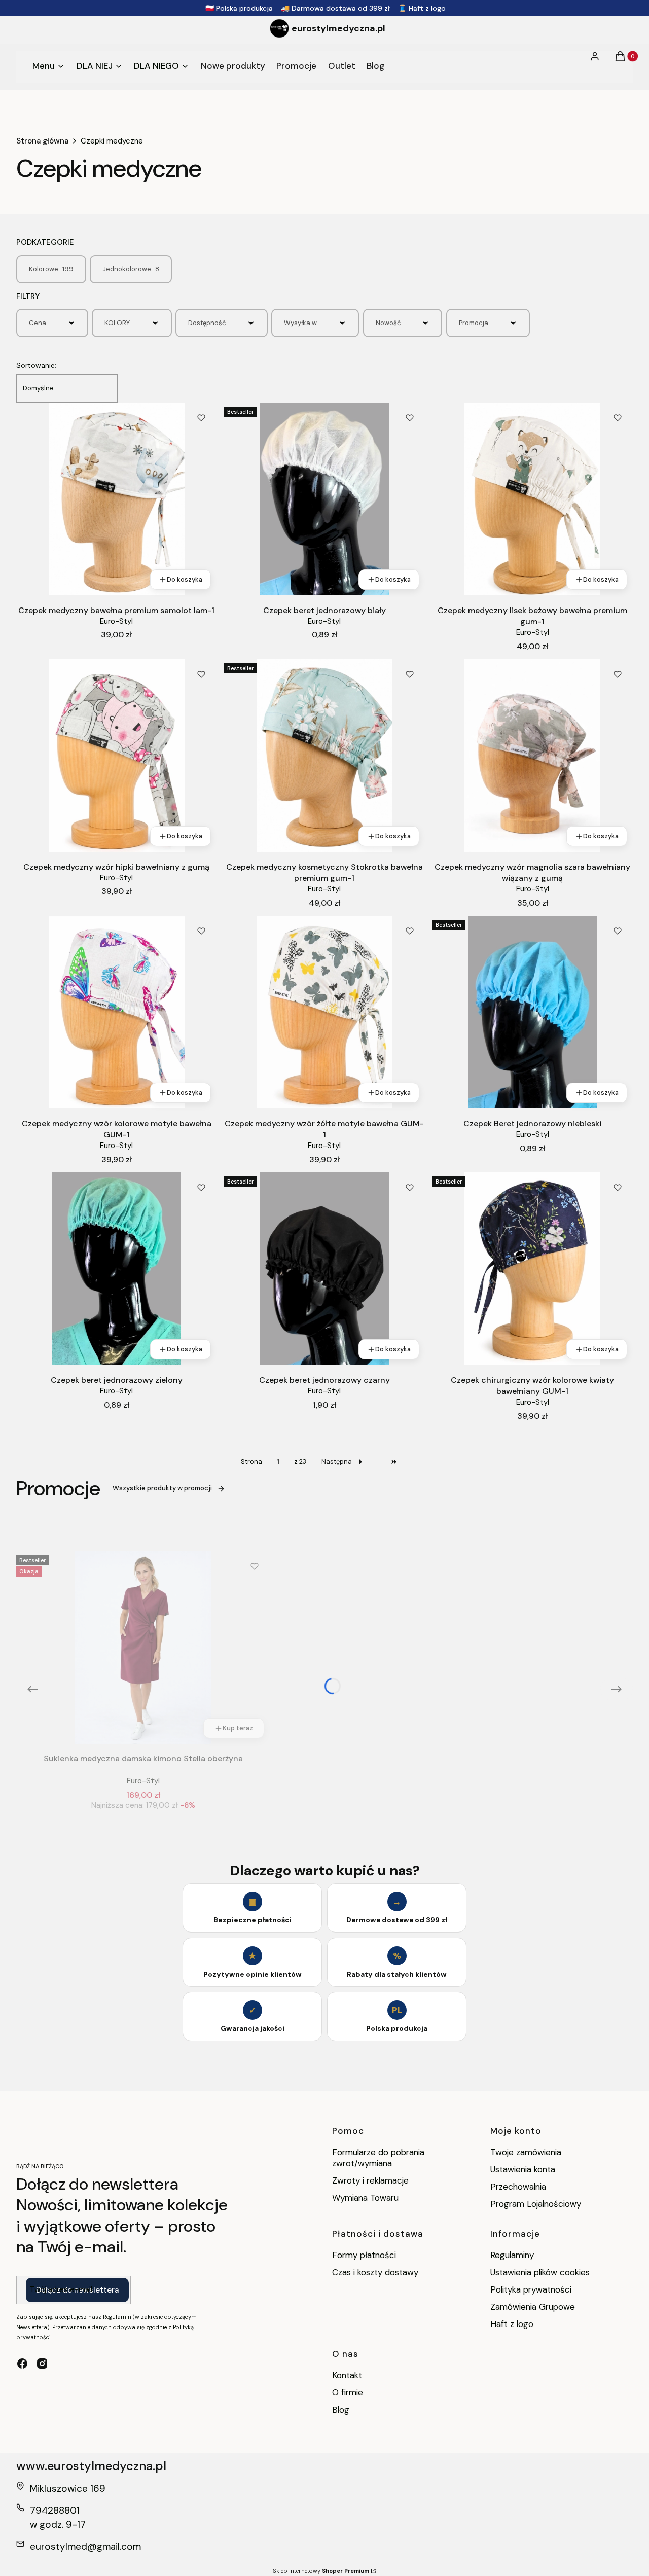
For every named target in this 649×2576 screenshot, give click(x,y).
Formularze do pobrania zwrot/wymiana (378, 2158)
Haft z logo (512, 2324)
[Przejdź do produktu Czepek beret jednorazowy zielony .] (116, 1269)
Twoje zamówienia (526, 2152)
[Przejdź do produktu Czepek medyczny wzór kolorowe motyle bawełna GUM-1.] (116, 1012)
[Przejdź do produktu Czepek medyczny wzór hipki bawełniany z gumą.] (116, 756)
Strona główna (42, 141)
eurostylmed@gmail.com (85, 2546)
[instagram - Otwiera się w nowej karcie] (42, 2364)
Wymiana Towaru (365, 2198)
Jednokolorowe (131, 269)
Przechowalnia (518, 2187)
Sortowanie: (36, 365)
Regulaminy (512, 2255)
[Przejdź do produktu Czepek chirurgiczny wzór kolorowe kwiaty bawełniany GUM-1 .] (533, 1269)
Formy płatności (364, 2255)
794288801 (55, 2510)
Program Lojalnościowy (536, 2204)
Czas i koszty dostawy (375, 2272)
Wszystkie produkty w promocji (162, 1488)
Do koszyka (185, 579)
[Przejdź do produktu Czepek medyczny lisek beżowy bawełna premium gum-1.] (533, 499)
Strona (251, 1462)
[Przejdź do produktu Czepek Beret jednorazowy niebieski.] (533, 1012)
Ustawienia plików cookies (541, 2272)
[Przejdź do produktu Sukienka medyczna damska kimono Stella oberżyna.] (143, 1648)
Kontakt (347, 2375)
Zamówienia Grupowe (533, 2307)
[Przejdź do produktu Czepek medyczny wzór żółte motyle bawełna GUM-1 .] (324, 1012)
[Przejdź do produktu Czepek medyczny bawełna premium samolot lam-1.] (116, 499)
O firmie (348, 2392)
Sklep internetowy (321, 2571)
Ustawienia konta (523, 2169)
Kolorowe (51, 269)
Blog (341, 2410)
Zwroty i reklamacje (370, 2180)
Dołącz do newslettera (77, 2290)
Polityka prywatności (531, 2289)
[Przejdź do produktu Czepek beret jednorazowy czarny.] (324, 1269)
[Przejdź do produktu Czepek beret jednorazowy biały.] (324, 499)
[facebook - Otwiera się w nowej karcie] (22, 2364)
